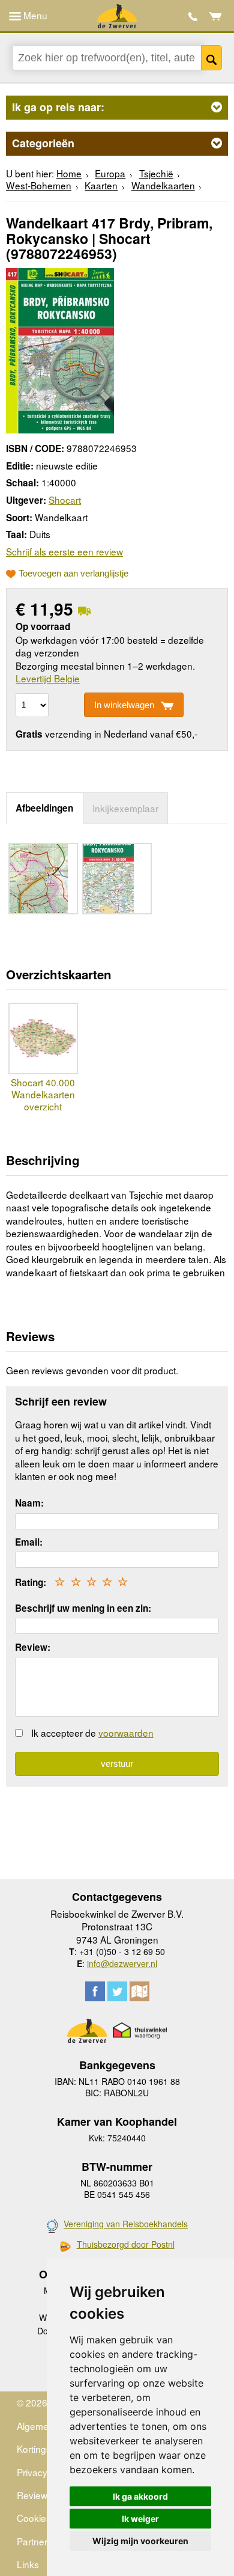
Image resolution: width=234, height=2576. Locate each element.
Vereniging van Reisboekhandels (126, 2224)
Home (69, 173)
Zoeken (211, 58)
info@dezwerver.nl (122, 1963)
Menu (34, 15)
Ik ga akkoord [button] (140, 2496)
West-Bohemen (39, 185)
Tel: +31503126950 (193, 17)
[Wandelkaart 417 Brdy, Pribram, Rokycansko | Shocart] (60, 349)
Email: (29, 1542)
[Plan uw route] (139, 1991)
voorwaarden (126, 1733)
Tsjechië (156, 173)
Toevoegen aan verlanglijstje (73, 574)
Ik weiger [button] (140, 2519)
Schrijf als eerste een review (64, 551)
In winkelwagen (124, 705)
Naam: (29, 1503)
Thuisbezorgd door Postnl (126, 2244)
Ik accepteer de (92, 1733)
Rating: (31, 1582)
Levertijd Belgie (48, 678)
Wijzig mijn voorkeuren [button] (140, 2541)
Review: (33, 1647)
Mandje (216, 16)
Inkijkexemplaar (125, 808)
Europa (110, 173)
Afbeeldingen (44, 808)
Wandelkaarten (163, 185)
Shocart (65, 500)
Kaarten (101, 185)
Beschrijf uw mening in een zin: (83, 1608)
